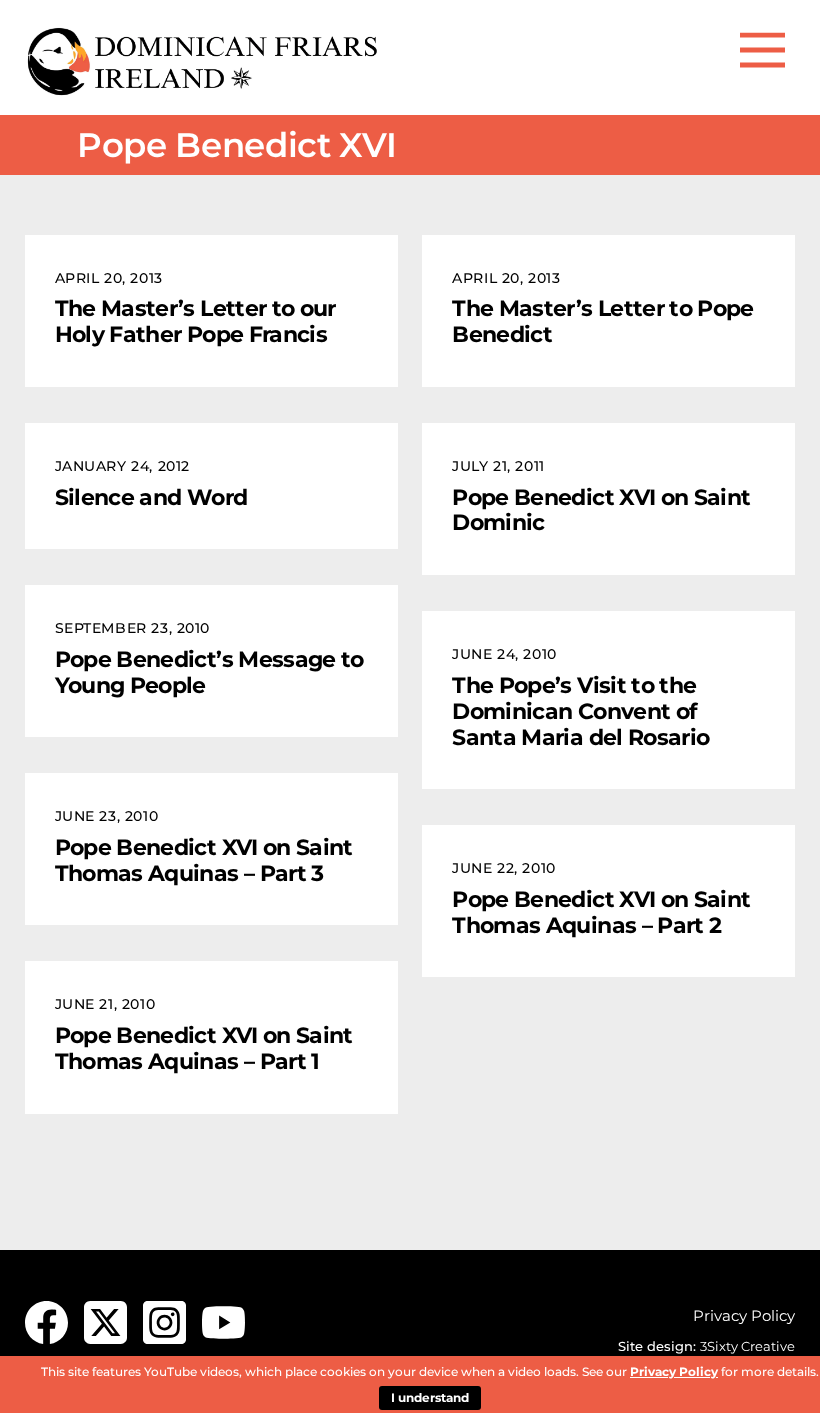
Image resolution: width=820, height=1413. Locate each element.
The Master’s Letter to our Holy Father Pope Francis (195, 321)
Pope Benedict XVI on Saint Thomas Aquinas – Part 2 (601, 912)
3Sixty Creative (747, 1346)
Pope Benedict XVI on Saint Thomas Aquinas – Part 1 (204, 1048)
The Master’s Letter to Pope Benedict (603, 321)
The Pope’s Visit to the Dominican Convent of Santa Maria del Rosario (580, 711)
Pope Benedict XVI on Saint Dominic (601, 510)
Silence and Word (151, 497)
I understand (430, 1397)
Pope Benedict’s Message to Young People (209, 672)
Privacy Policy (744, 1315)
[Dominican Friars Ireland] (205, 89)
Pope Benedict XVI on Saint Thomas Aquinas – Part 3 (204, 860)
